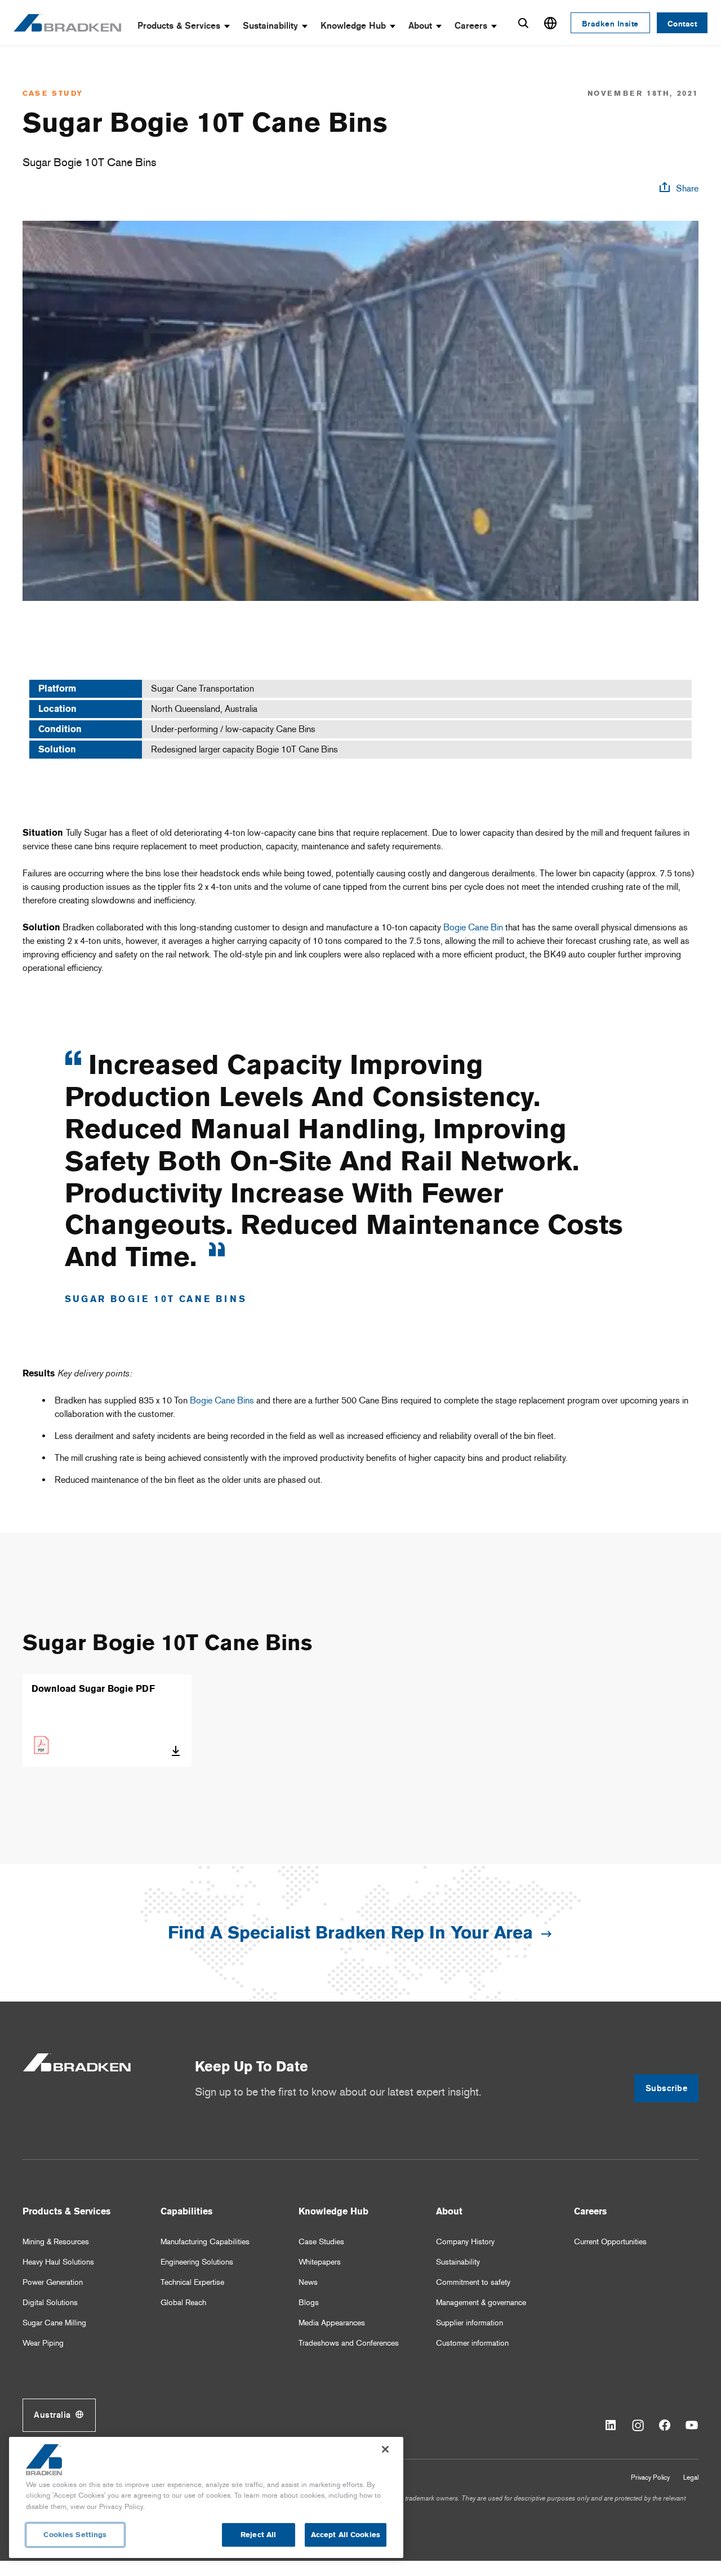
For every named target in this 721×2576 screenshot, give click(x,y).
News (308, 2282)
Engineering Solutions (197, 2262)
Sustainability (270, 26)
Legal (691, 2477)
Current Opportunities (610, 2242)
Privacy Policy (650, 2477)
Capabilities (186, 2211)
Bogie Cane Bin (473, 927)
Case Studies (321, 2242)
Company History (465, 2242)
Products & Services (179, 26)
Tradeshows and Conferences (349, 2343)
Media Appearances (332, 2323)
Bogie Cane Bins (222, 1400)
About (420, 26)
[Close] (385, 2449)
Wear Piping (43, 2343)
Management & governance (481, 2303)
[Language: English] (550, 23)
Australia (52, 2415)
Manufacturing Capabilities (205, 2242)
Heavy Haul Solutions (58, 2262)
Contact (682, 24)
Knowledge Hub (353, 26)
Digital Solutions (50, 2303)
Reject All (258, 2535)
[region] (206, 2497)
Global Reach (183, 2303)
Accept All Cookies (346, 2535)
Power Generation (53, 2282)
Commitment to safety (473, 2282)
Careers (471, 26)
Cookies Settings (75, 2535)
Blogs (309, 2303)
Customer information (472, 2343)
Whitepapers (320, 2262)
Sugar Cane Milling (54, 2323)
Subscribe (667, 2088)
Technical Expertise (192, 2282)
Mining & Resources (56, 2242)
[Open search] (523, 23)
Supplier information (469, 2323)
